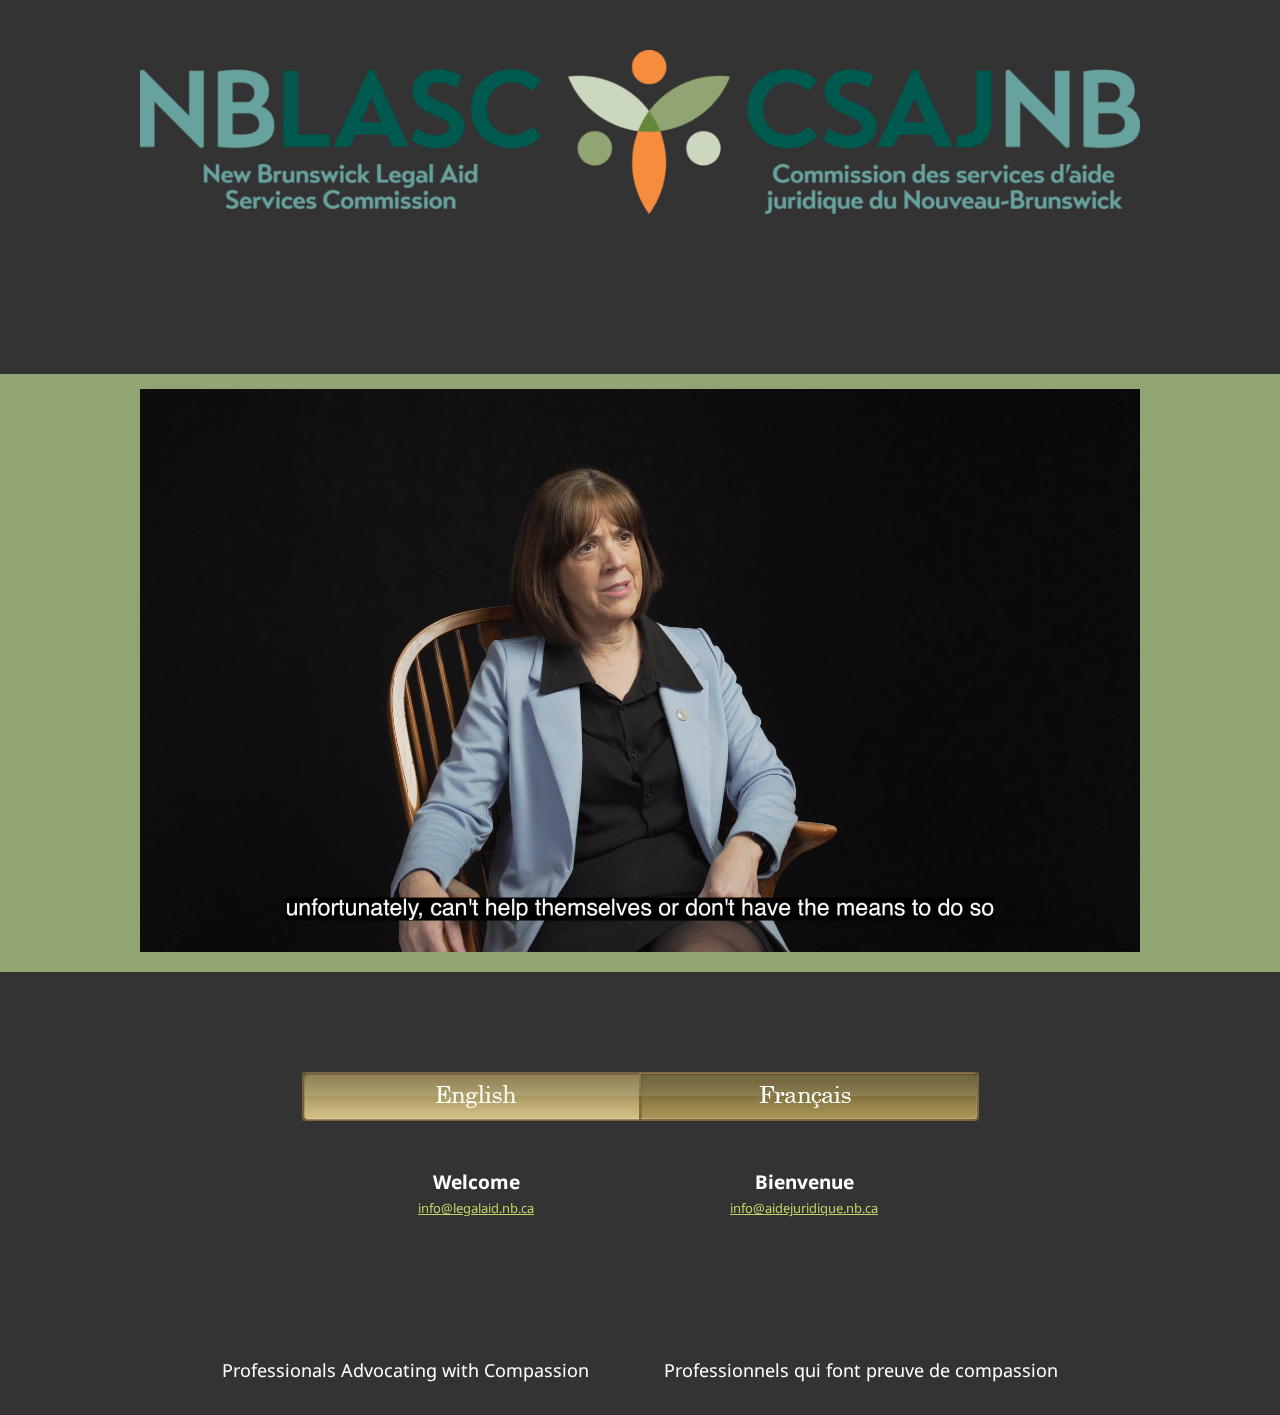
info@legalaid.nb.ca (476, 1208)
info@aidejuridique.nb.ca (804, 1208)
